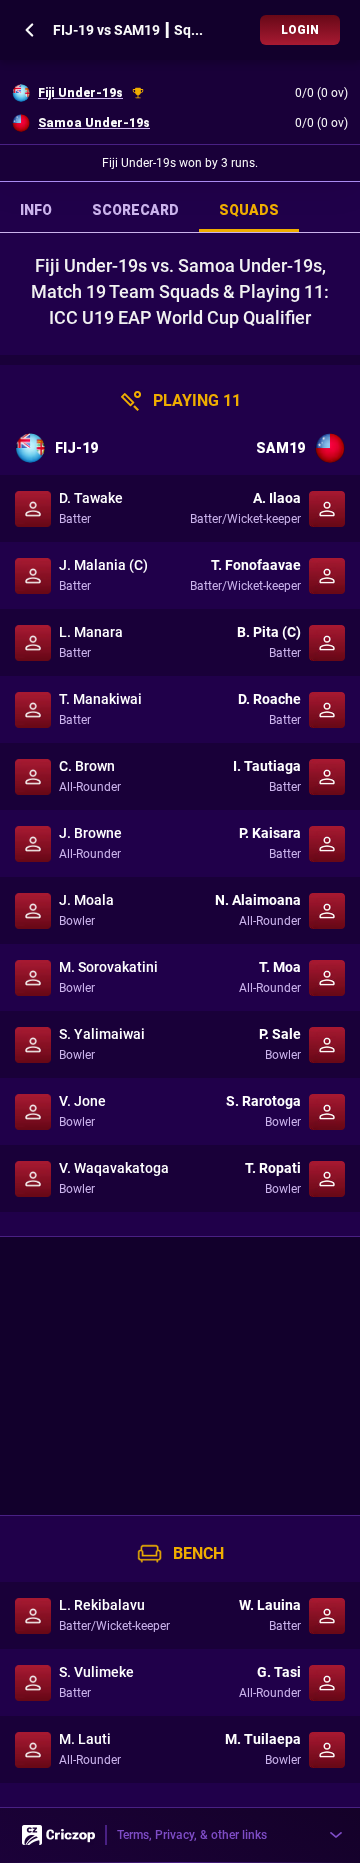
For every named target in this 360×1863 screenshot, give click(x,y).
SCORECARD (135, 210)
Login (300, 30)
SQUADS (249, 210)
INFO (36, 210)
